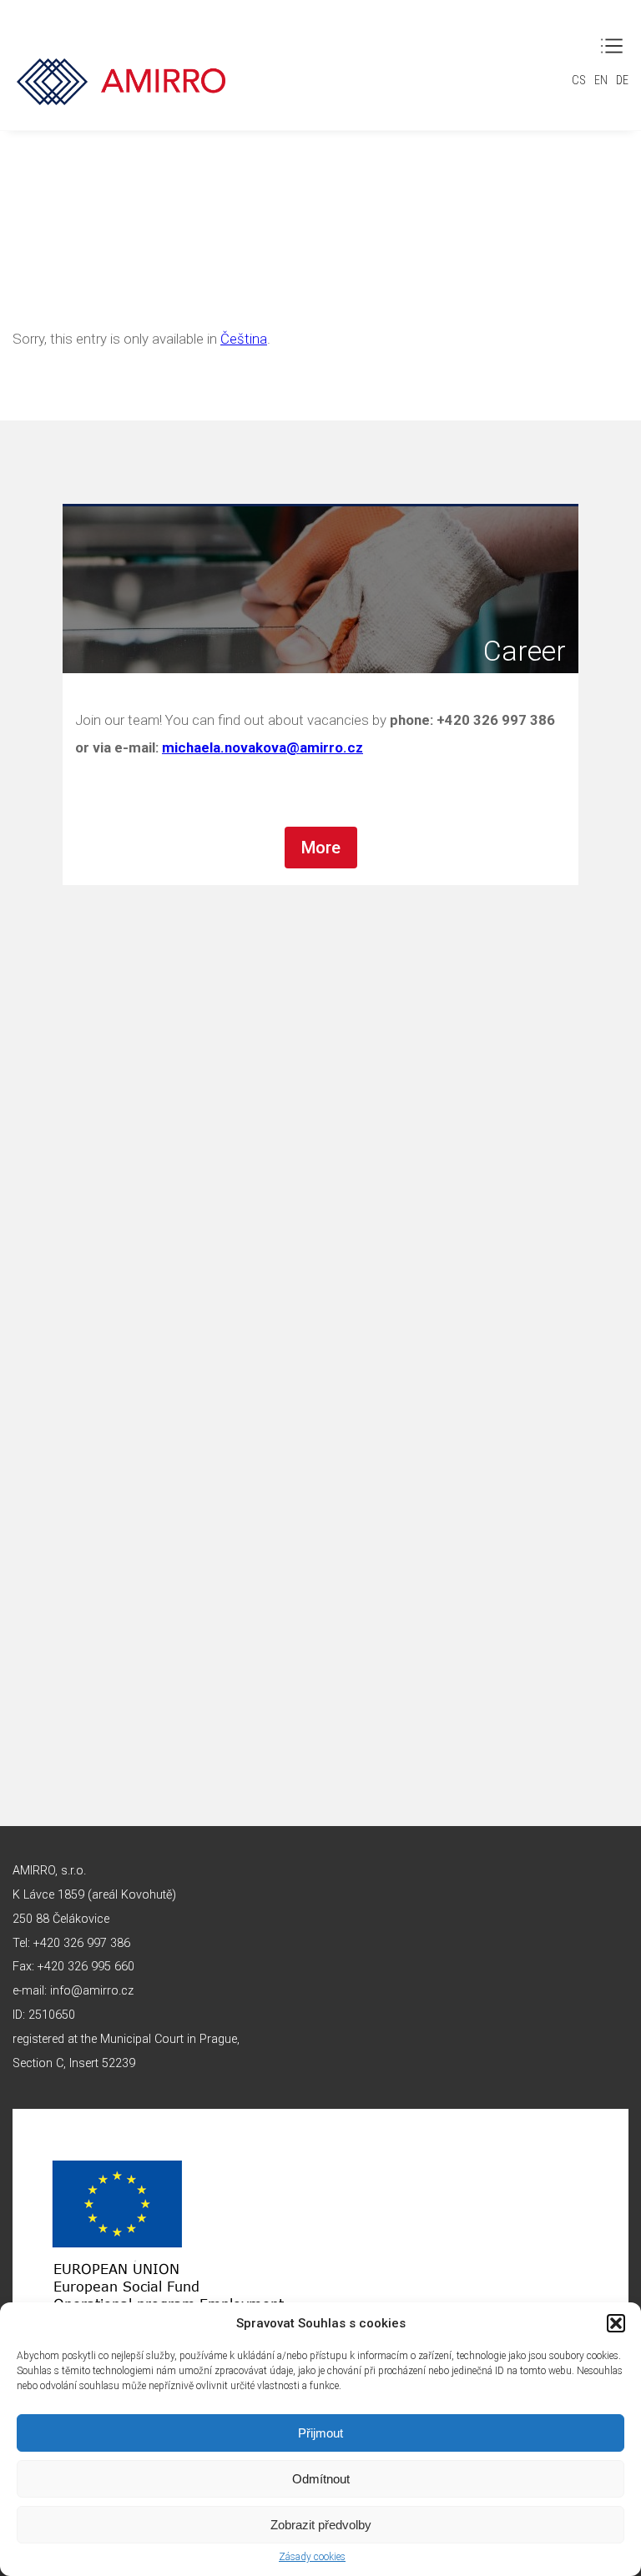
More (321, 848)
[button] (616, 2323)
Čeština (244, 339)
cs (579, 80)
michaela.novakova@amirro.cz (262, 747)
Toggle (612, 46)
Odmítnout (321, 2479)
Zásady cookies (312, 2557)
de (622, 80)
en (601, 80)
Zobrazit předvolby (321, 2525)
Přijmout (320, 2433)
